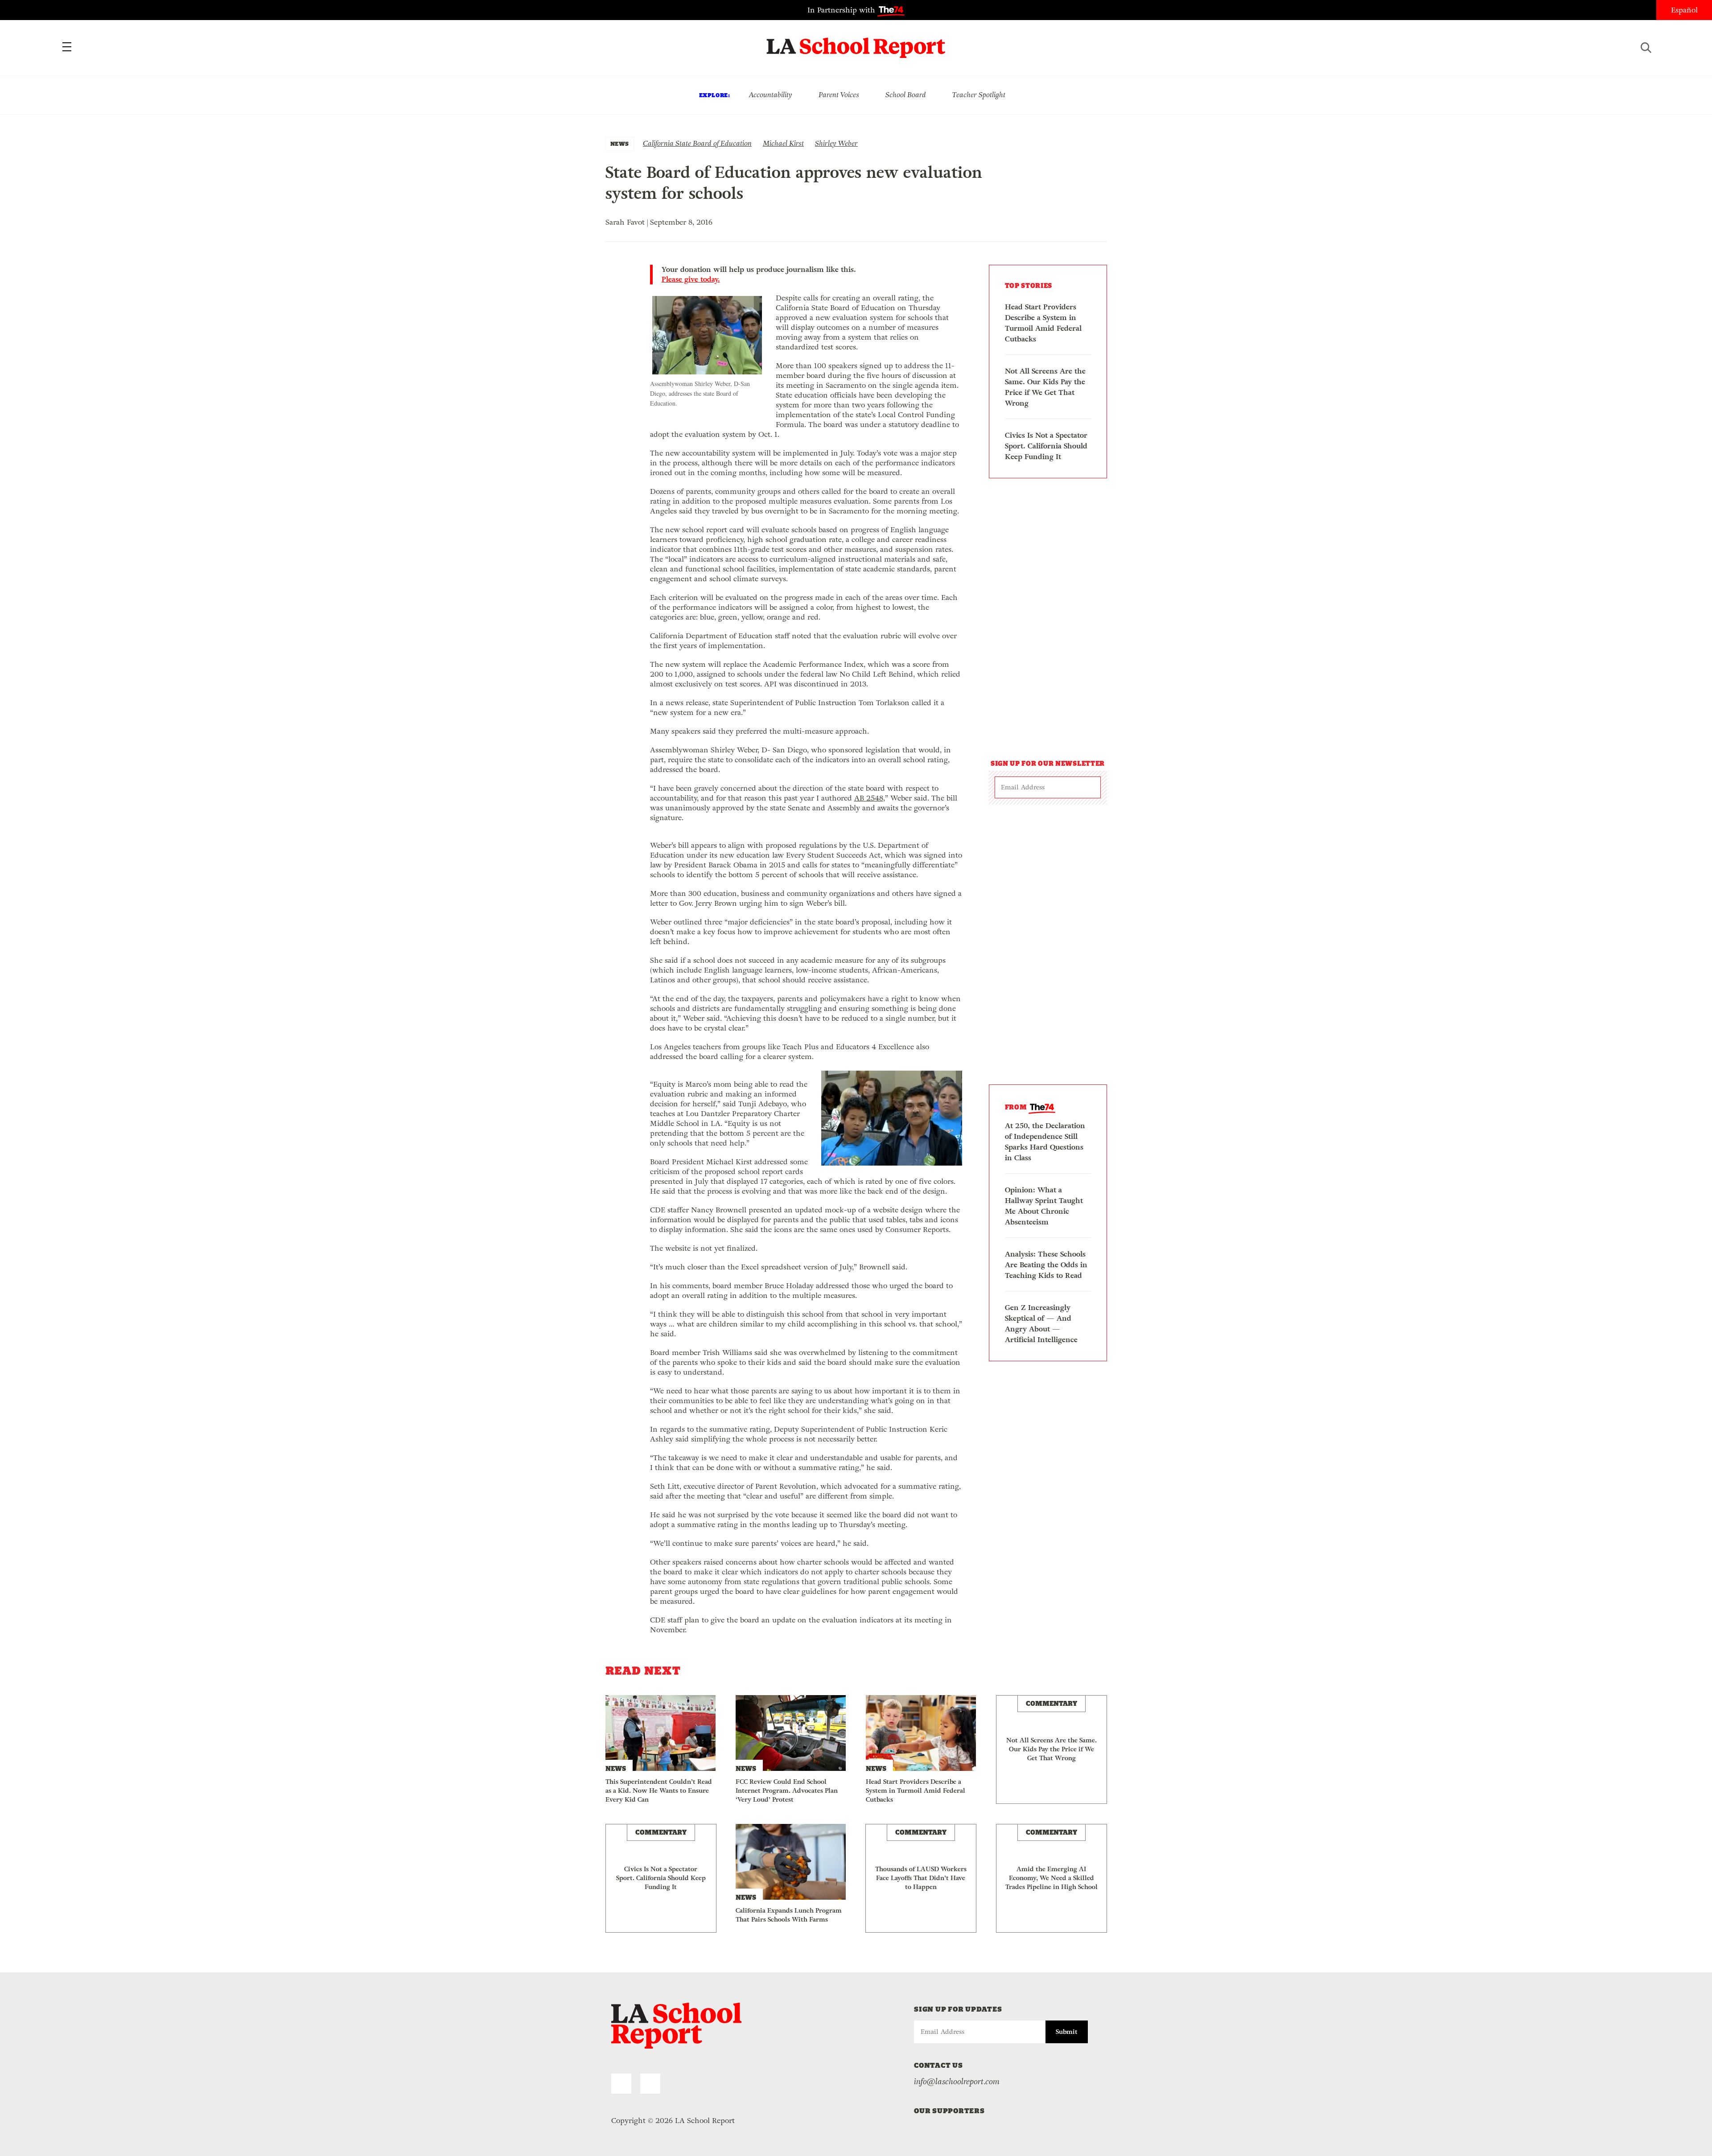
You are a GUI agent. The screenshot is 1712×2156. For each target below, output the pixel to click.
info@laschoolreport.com (957, 2082)
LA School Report (856, 42)
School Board (906, 95)
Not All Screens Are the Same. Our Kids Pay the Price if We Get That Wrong (1045, 387)
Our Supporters (949, 2111)
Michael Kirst (783, 143)
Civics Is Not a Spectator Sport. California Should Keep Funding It (1046, 446)
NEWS (620, 144)
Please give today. (691, 279)
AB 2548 (869, 798)
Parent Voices (839, 95)
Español (1684, 10)
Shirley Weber (836, 143)
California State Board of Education (697, 143)
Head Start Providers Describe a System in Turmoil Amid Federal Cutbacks (1043, 323)
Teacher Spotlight (979, 95)
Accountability (770, 95)
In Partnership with (842, 10)
